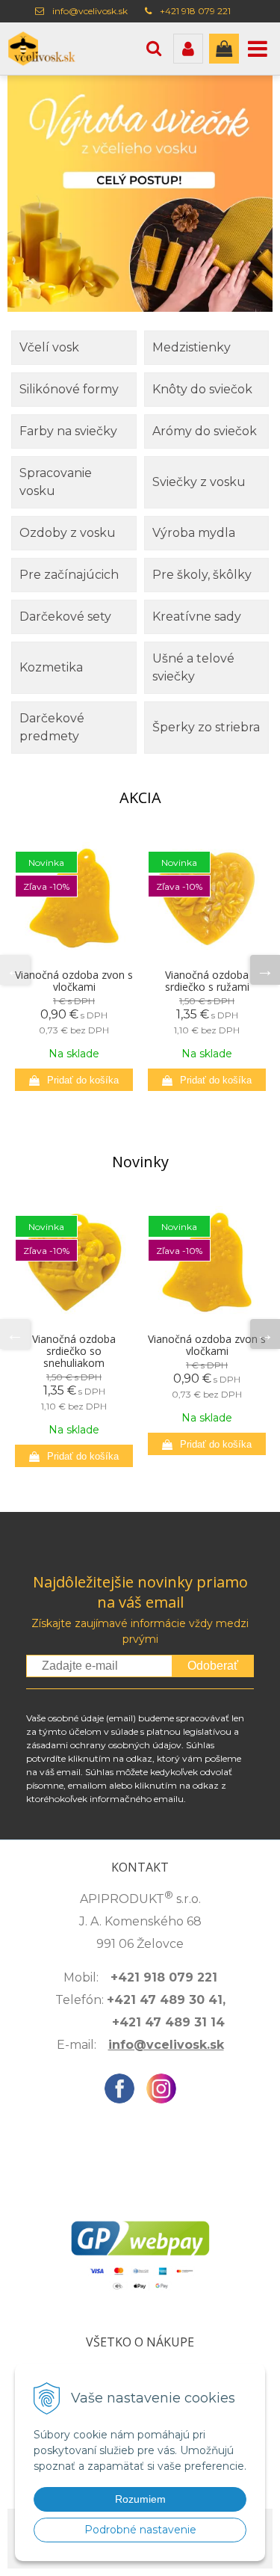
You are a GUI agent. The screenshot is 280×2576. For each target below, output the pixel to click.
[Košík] (224, 49)
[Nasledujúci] (265, 970)
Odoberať (213, 1666)
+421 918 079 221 (195, 11)
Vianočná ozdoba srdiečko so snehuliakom (74, 1351)
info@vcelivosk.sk (90, 11)
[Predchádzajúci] (15, 970)
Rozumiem (140, 2499)
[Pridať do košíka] (74, 1080)
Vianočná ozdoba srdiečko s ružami (207, 981)
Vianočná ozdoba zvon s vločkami (74, 981)
